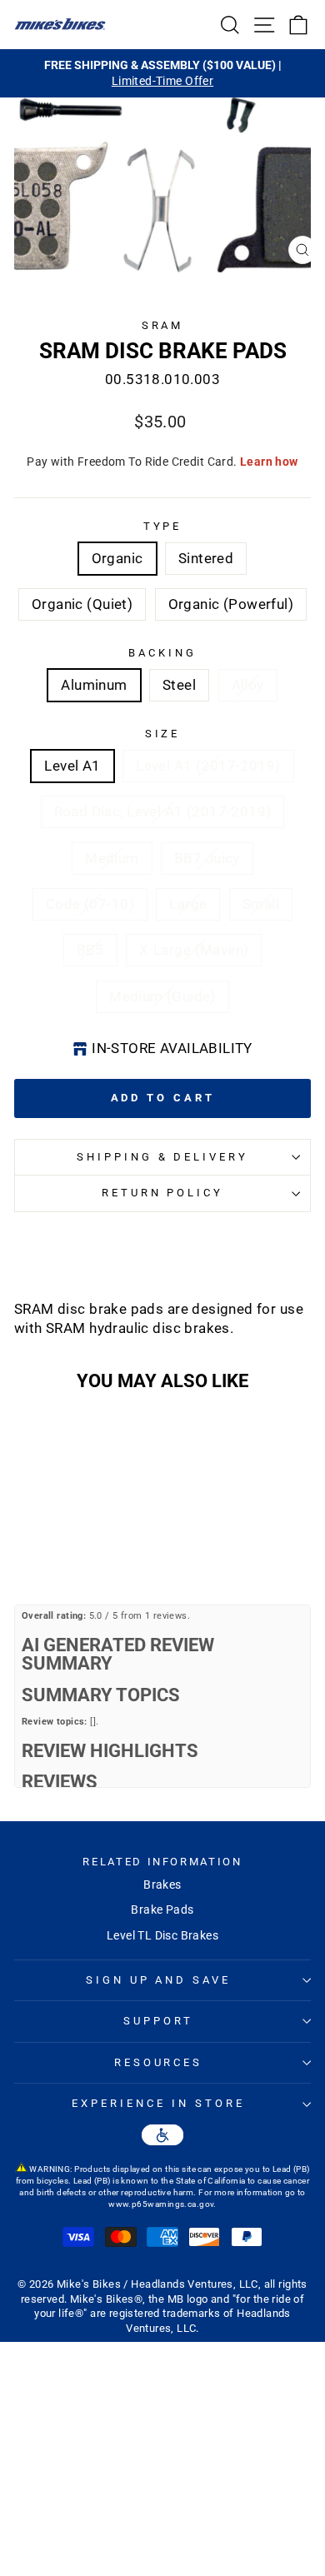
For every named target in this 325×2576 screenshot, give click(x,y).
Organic (117, 559)
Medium (112, 859)
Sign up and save (159, 1980)
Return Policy (163, 1193)
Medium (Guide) (162, 997)
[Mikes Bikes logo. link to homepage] (60, 24)
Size (163, 734)
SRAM (163, 325)
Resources (159, 2062)
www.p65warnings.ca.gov (161, 2204)
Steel (179, 685)
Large (188, 904)
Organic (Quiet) (82, 604)
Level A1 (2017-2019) (208, 766)
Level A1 (72, 766)
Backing (162, 653)
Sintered (206, 559)
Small (261, 904)
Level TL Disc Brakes (162, 1935)
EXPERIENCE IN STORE (158, 2103)
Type (163, 526)
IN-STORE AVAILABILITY (172, 1048)
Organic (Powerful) (231, 604)
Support (158, 2021)
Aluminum (94, 685)
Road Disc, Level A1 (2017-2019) (163, 812)
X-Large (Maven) (194, 950)
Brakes (162, 1885)
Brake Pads (162, 1910)
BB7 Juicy (207, 859)
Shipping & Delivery (163, 1157)
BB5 (90, 950)
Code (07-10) (90, 904)
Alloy (248, 685)
